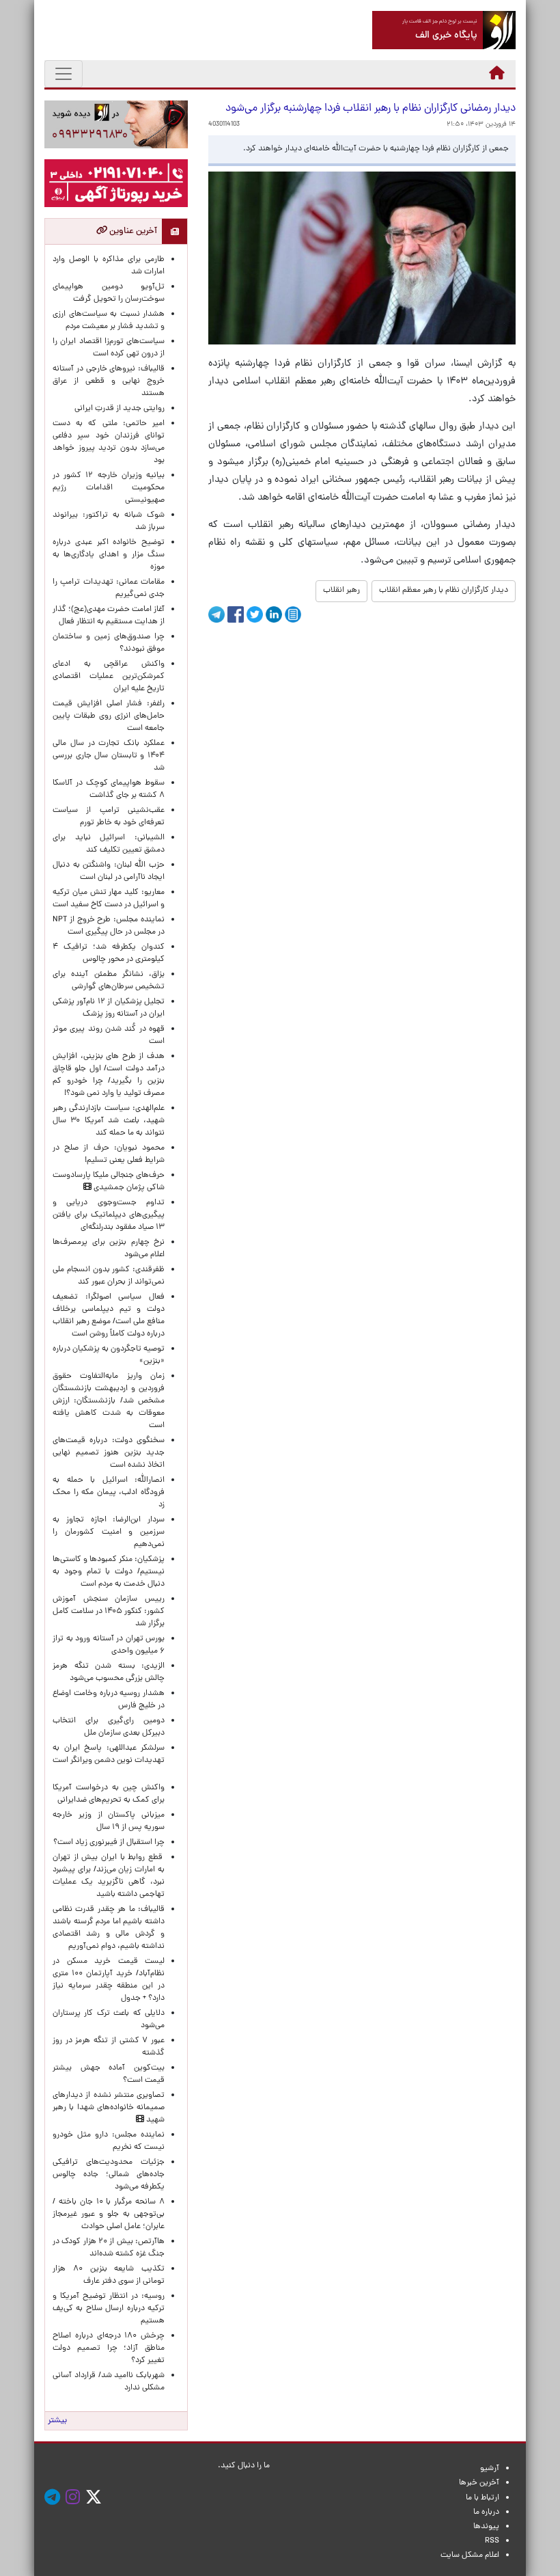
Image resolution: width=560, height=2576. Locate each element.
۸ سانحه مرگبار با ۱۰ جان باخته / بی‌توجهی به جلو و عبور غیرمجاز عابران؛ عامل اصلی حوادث (109, 2214)
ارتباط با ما (482, 2498)
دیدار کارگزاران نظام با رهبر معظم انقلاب (444, 591)
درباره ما (486, 2512)
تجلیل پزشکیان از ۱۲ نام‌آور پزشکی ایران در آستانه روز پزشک (109, 1008)
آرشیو (490, 2469)
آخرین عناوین (132, 231)
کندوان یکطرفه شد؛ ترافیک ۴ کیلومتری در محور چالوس (109, 953)
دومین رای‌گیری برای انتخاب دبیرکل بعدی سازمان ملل (109, 1727)
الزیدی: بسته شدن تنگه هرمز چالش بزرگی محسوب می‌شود (109, 1672)
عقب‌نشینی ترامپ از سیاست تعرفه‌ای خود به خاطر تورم (109, 817)
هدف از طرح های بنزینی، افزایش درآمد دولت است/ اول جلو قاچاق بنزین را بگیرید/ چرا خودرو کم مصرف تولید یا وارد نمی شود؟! (109, 1075)
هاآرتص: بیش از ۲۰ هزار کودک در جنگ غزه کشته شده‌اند (109, 2248)
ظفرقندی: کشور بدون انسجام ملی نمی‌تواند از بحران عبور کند (109, 1276)
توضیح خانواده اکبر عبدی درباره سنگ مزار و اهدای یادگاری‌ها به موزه (109, 555)
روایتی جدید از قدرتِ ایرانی (120, 409)
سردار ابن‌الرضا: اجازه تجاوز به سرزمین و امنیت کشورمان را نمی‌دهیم (109, 1532)
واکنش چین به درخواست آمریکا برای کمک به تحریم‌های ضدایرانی (109, 1794)
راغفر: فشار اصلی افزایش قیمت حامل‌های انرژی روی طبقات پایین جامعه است (109, 716)
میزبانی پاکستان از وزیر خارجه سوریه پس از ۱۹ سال (109, 1821)
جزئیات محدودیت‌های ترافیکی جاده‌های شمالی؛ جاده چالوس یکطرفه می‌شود (109, 2175)
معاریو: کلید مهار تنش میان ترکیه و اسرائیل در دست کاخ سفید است (109, 899)
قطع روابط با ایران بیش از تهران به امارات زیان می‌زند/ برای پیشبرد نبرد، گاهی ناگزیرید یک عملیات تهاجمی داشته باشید (109, 1876)
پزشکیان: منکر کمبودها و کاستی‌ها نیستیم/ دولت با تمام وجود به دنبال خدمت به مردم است (109, 1572)
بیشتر (57, 2421)
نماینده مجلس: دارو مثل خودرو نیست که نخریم (109, 2141)
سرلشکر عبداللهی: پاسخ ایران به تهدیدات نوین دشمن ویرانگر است (109, 1761)
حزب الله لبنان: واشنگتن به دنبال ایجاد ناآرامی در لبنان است (109, 871)
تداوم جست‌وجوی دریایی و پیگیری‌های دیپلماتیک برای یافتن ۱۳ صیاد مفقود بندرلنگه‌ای (109, 1215)
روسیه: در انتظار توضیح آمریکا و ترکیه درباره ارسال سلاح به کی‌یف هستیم (109, 2309)
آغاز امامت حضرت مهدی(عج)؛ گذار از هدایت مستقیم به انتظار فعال (109, 616)
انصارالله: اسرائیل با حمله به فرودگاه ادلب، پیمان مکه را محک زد (109, 1493)
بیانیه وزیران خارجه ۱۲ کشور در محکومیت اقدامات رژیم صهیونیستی (109, 488)
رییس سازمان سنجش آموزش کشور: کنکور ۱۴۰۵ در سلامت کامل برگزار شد (109, 1612)
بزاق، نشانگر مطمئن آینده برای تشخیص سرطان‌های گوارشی (109, 981)
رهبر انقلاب (341, 591)
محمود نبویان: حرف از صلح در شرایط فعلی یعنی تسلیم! (109, 1154)
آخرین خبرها (479, 2483)
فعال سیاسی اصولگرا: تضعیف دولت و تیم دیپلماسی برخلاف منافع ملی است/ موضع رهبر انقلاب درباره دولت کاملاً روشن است (109, 1316)
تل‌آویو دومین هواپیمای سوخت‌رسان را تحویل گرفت (109, 293)
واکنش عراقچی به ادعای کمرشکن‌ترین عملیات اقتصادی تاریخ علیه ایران (109, 677)
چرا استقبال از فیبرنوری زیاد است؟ (109, 1843)
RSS (492, 2541)
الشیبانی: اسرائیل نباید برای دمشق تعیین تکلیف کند (109, 844)
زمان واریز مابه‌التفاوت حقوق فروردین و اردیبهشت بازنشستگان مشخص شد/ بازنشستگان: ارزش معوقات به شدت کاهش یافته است (109, 1401)
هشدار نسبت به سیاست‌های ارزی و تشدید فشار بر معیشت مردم (109, 321)
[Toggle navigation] (64, 74)
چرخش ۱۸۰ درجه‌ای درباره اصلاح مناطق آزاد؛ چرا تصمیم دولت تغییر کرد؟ (109, 2348)
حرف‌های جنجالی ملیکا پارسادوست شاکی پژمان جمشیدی (109, 1182)
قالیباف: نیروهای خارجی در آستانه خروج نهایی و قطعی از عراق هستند (109, 381)
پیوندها (486, 2527)
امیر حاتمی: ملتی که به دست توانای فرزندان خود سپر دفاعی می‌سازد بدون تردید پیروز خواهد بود (109, 442)
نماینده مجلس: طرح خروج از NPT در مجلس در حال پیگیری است (109, 926)
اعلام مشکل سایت (470, 2555)
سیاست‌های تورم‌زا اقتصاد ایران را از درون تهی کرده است (109, 348)
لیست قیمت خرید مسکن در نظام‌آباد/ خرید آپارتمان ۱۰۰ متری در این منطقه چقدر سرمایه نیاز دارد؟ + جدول (109, 1980)
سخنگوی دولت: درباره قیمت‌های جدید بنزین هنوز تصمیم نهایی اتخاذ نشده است (109, 1453)
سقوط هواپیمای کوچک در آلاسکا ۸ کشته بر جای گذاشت (109, 789)
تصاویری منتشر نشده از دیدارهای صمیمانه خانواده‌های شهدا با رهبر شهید (109, 2108)
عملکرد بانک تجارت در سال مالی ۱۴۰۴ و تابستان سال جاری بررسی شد (109, 756)
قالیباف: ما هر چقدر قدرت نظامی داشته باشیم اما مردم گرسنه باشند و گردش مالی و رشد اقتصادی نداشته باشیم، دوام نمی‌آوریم (109, 1928)
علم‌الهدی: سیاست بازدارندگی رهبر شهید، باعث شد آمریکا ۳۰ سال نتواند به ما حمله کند (109, 1121)
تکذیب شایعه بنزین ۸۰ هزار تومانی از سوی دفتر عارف (109, 2275)
